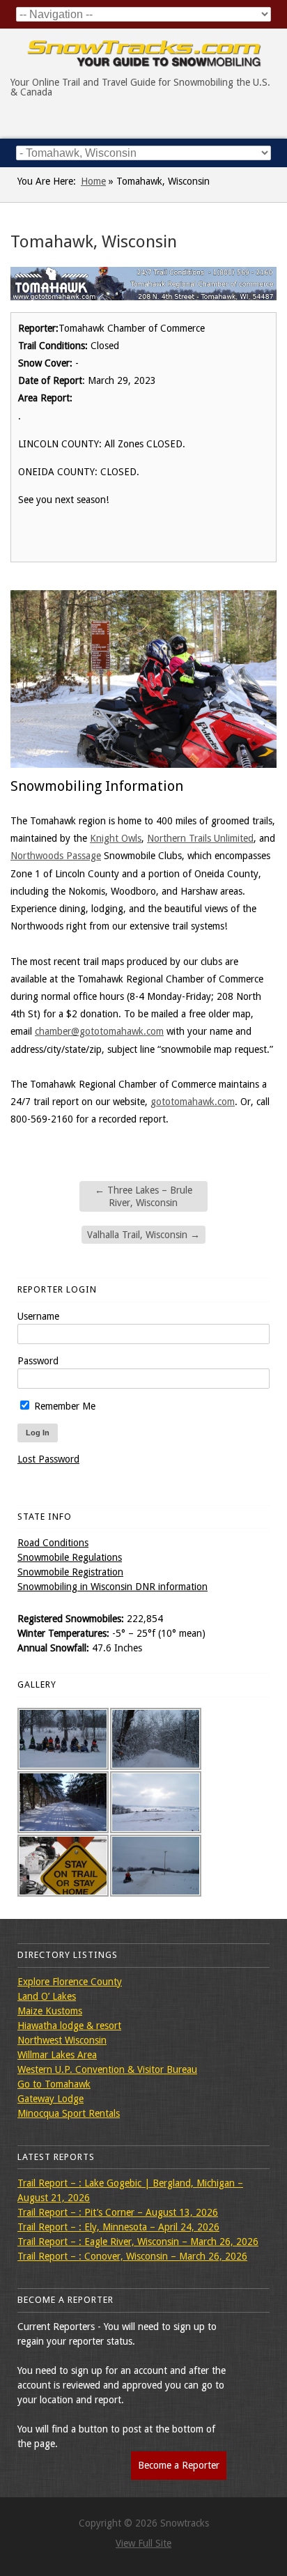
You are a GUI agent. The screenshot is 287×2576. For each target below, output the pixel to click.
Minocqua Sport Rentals (69, 2113)
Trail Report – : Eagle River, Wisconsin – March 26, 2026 (138, 2242)
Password (38, 1361)
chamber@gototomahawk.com (99, 1031)
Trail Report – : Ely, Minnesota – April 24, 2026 (118, 2227)
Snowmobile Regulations (70, 1557)
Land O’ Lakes (47, 1996)
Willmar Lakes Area (57, 2055)
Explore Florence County (70, 1982)
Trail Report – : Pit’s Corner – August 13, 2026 (118, 2212)
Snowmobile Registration (70, 1572)
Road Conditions (53, 1543)
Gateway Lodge (51, 2099)
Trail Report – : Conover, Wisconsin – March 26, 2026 (132, 2256)
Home (93, 181)
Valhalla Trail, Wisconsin (143, 1235)
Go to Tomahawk (54, 2084)
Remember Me (63, 1406)
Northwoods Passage (56, 856)
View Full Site (143, 2543)
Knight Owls (116, 838)
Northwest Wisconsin (62, 2040)
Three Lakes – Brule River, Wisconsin (143, 1196)
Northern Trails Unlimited (200, 838)
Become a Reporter (179, 2465)
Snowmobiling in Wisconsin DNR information (113, 1587)
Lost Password (48, 1459)
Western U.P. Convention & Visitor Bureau (107, 2069)
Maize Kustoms (50, 2011)
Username (38, 1316)
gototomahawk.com (193, 1102)
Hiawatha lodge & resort (69, 2026)
